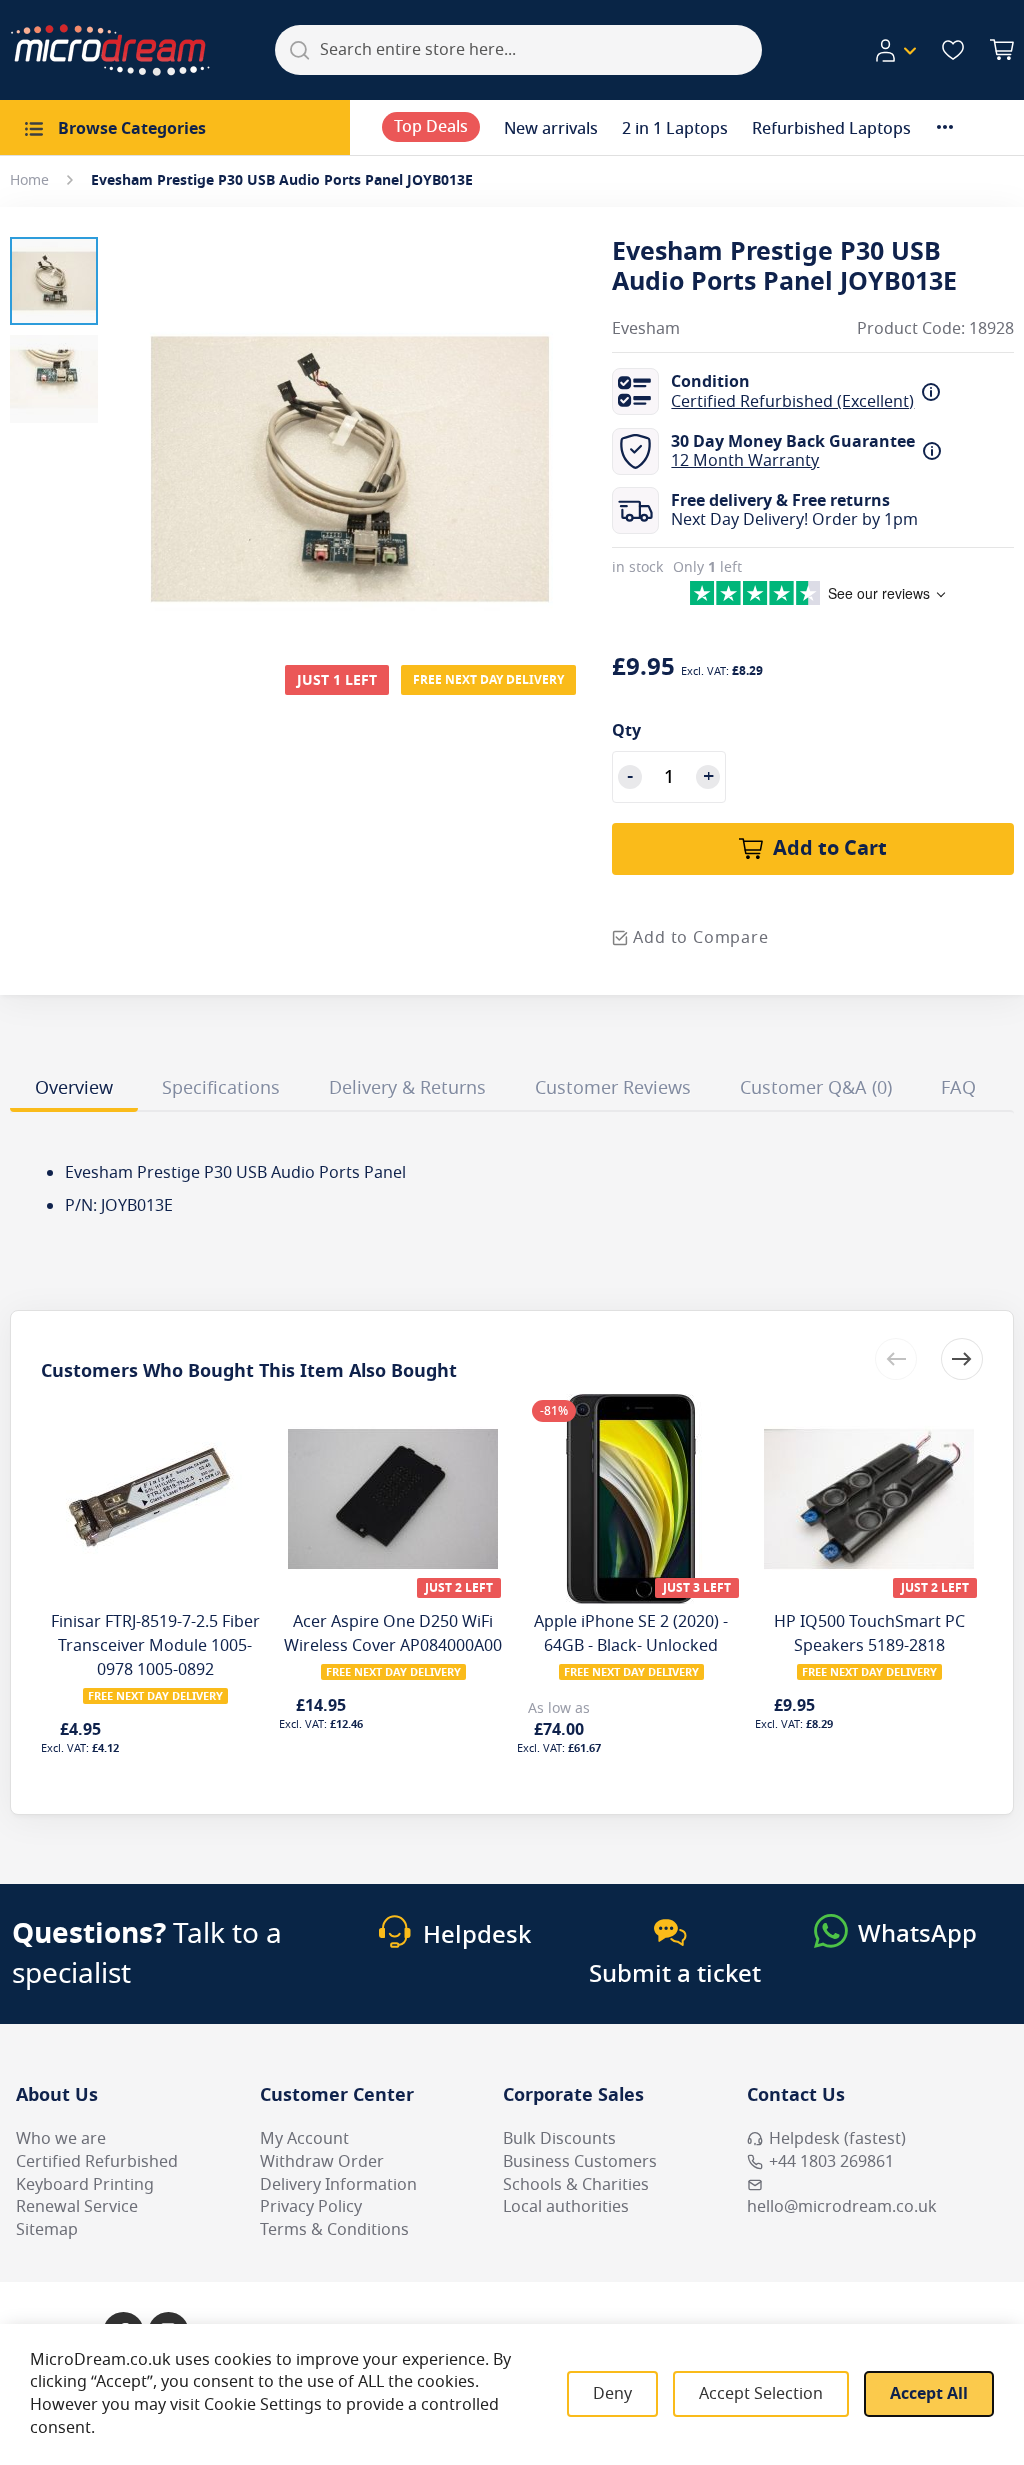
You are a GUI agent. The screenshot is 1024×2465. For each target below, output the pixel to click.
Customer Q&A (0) (816, 1088)
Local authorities (566, 2207)
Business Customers (580, 2162)
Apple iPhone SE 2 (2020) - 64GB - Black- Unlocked (631, 1634)
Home (29, 180)
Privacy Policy (311, 2207)
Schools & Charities (576, 2185)
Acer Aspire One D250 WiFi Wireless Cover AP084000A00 (393, 1634)
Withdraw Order (322, 2162)
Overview (74, 1088)
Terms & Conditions (334, 2230)
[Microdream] (110, 50)
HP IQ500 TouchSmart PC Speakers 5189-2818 (869, 1634)
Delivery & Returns (407, 1088)
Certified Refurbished (97, 2162)
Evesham (646, 329)
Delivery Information (338, 2185)
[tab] (74, 1091)
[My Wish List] (953, 50)
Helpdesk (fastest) (837, 2139)
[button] (895, 51)
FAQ (958, 1088)
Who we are (61, 2139)
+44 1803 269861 (831, 2162)
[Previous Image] (138, 429)
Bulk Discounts (559, 2139)
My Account (304, 2139)
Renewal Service (77, 2207)
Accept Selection (761, 2394)
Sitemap (47, 2230)
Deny (612, 2394)
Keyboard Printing (85, 2185)
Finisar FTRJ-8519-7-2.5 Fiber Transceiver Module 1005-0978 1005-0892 (155, 1646)
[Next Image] (562, 429)
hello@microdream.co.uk (842, 2207)
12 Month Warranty (745, 461)
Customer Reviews (613, 1088)
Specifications (221, 1088)
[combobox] (518, 50)
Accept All (929, 2394)
